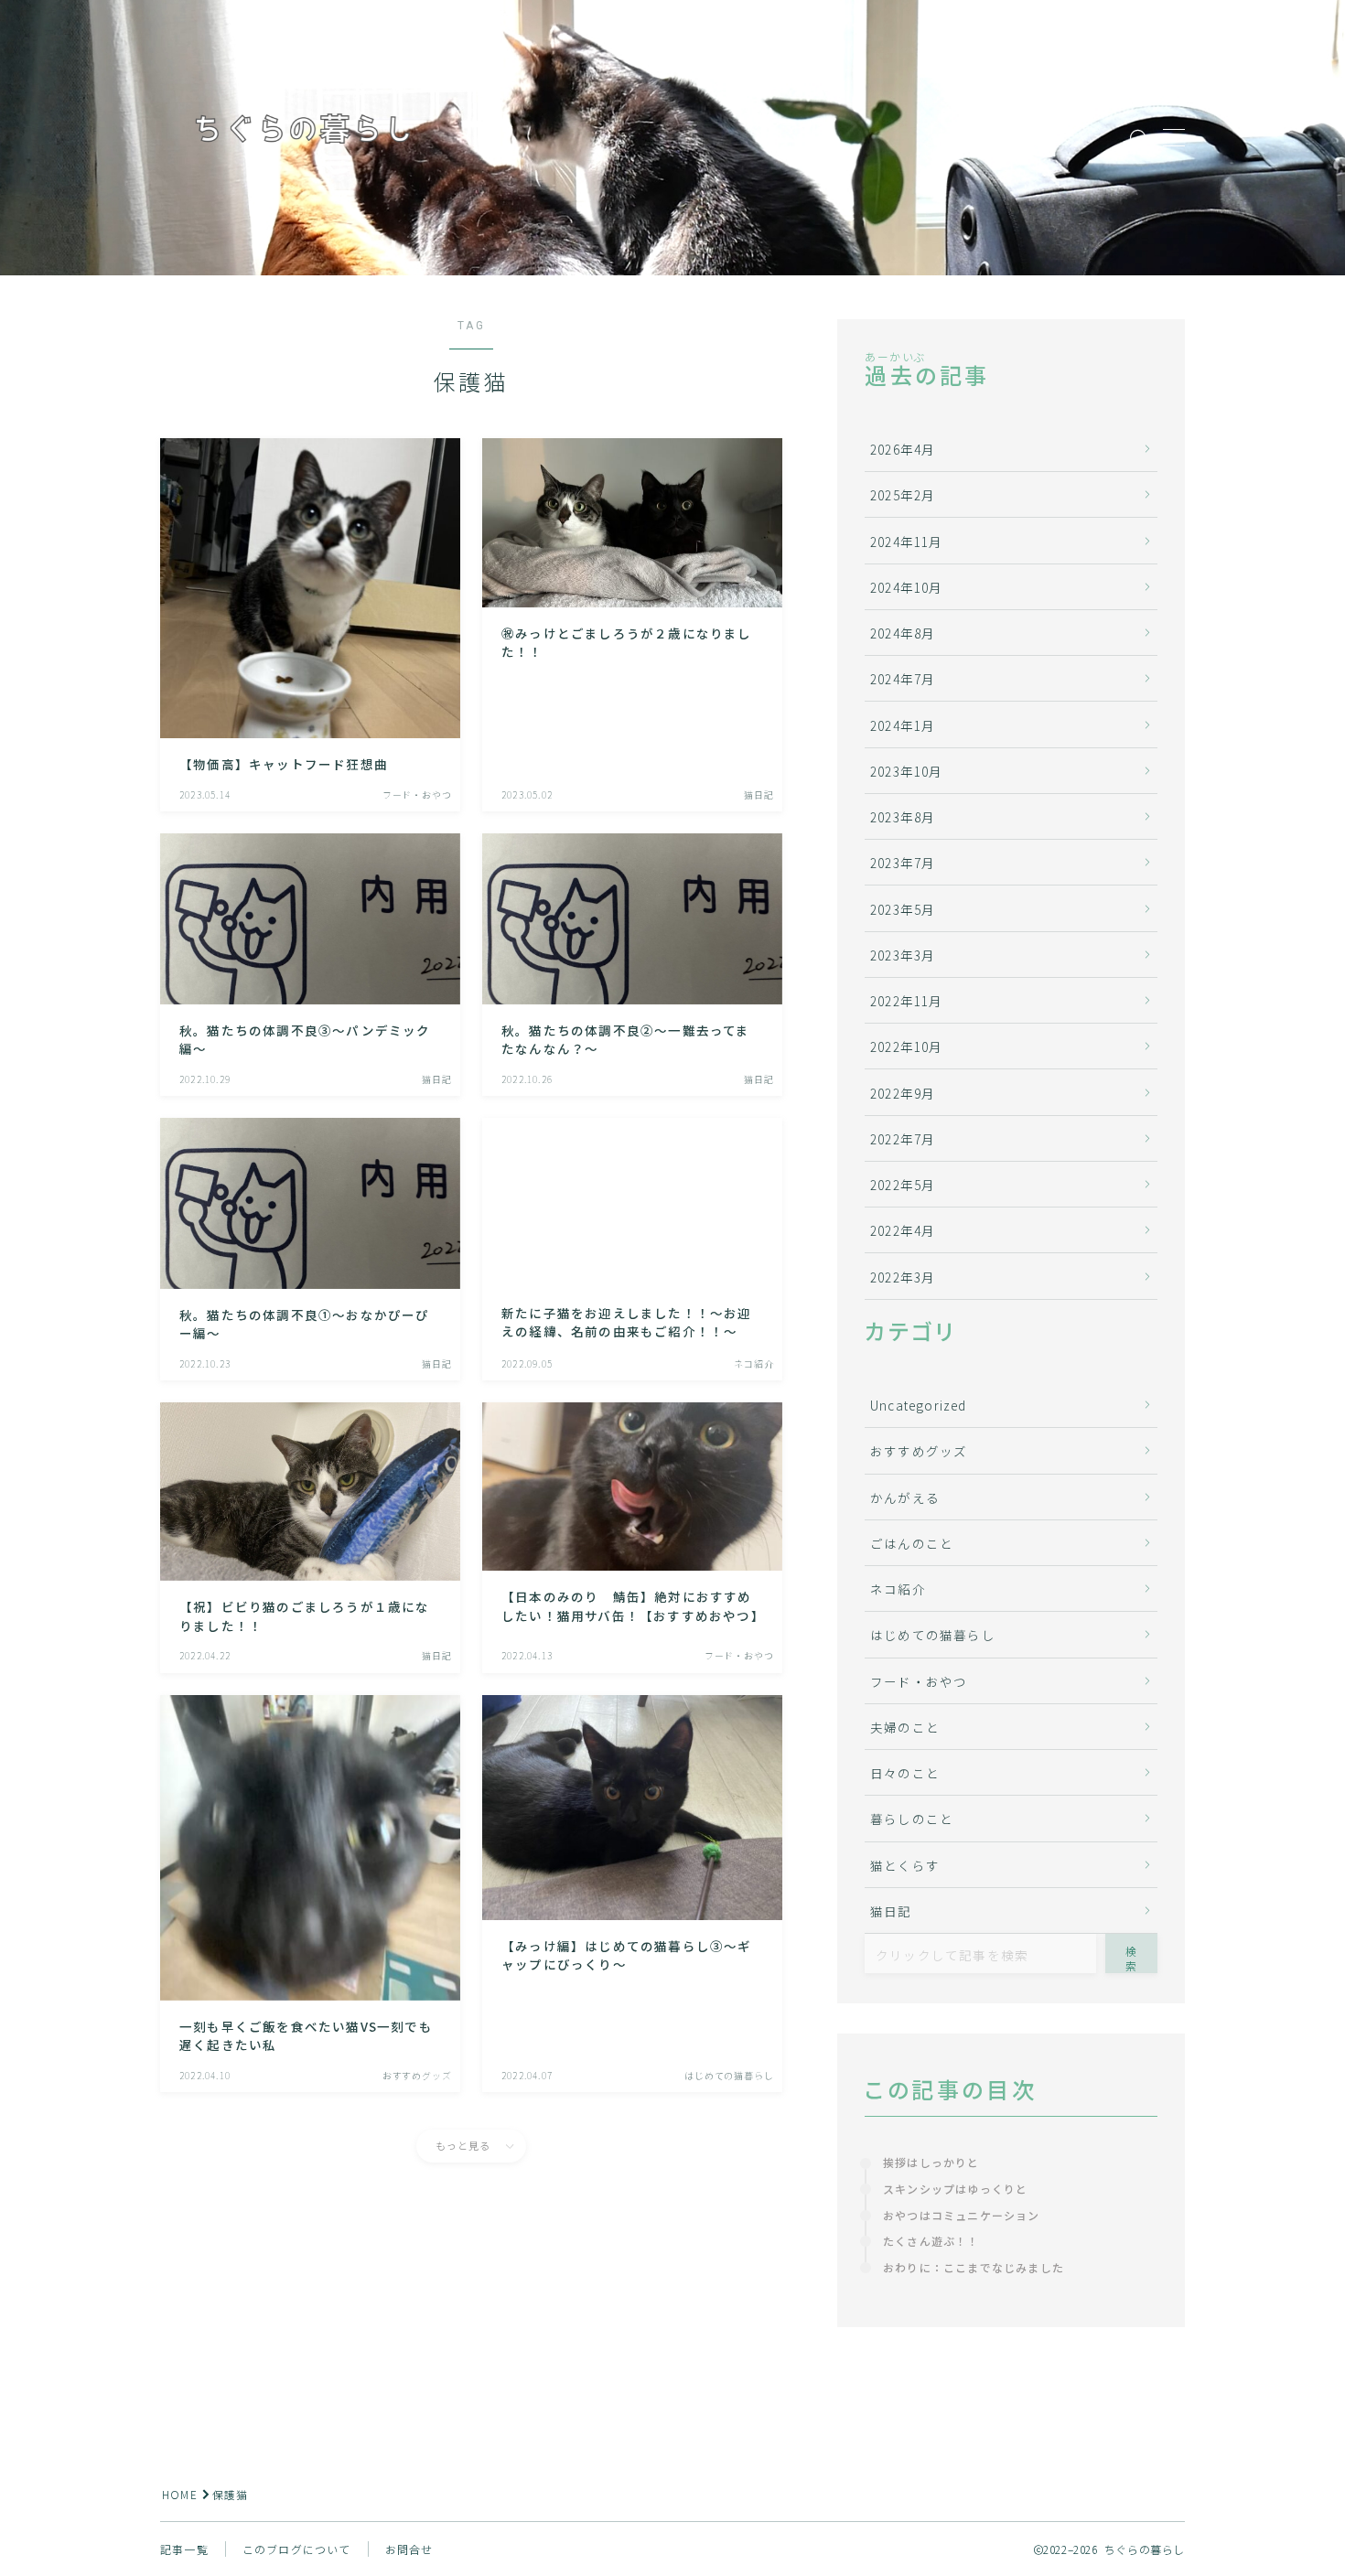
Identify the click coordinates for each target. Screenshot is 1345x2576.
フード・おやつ (919, 1681)
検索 (1132, 1959)
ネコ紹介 (898, 1589)
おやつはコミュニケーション (962, 2215)
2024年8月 (903, 633)
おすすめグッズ (919, 1451)
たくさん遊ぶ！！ (931, 2241)
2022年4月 (903, 1230)
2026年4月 (903, 449)
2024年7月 (903, 679)
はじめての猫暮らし (933, 1635)
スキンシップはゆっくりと (955, 2189)
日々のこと (905, 1773)
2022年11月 (907, 1001)
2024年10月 (907, 587)
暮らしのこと (912, 1819)
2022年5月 (903, 1185)
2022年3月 (903, 1277)
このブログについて (297, 2549)
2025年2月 (903, 495)
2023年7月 (903, 863)
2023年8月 (903, 817)
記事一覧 (184, 2549)
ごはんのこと (912, 1543)
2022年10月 (907, 1046)
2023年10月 (907, 771)
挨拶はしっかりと (937, 2162)
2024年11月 (907, 542)
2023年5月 (903, 909)
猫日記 (891, 1911)
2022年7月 (903, 1139)
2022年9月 (903, 1093)
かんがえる (905, 1497)
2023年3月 (903, 955)
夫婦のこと (905, 1727)
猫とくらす (905, 1865)
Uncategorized (919, 1405)
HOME (180, 2494)
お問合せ (409, 2549)
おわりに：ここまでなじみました (974, 2267)
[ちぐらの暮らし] (303, 138)
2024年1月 (903, 725)
